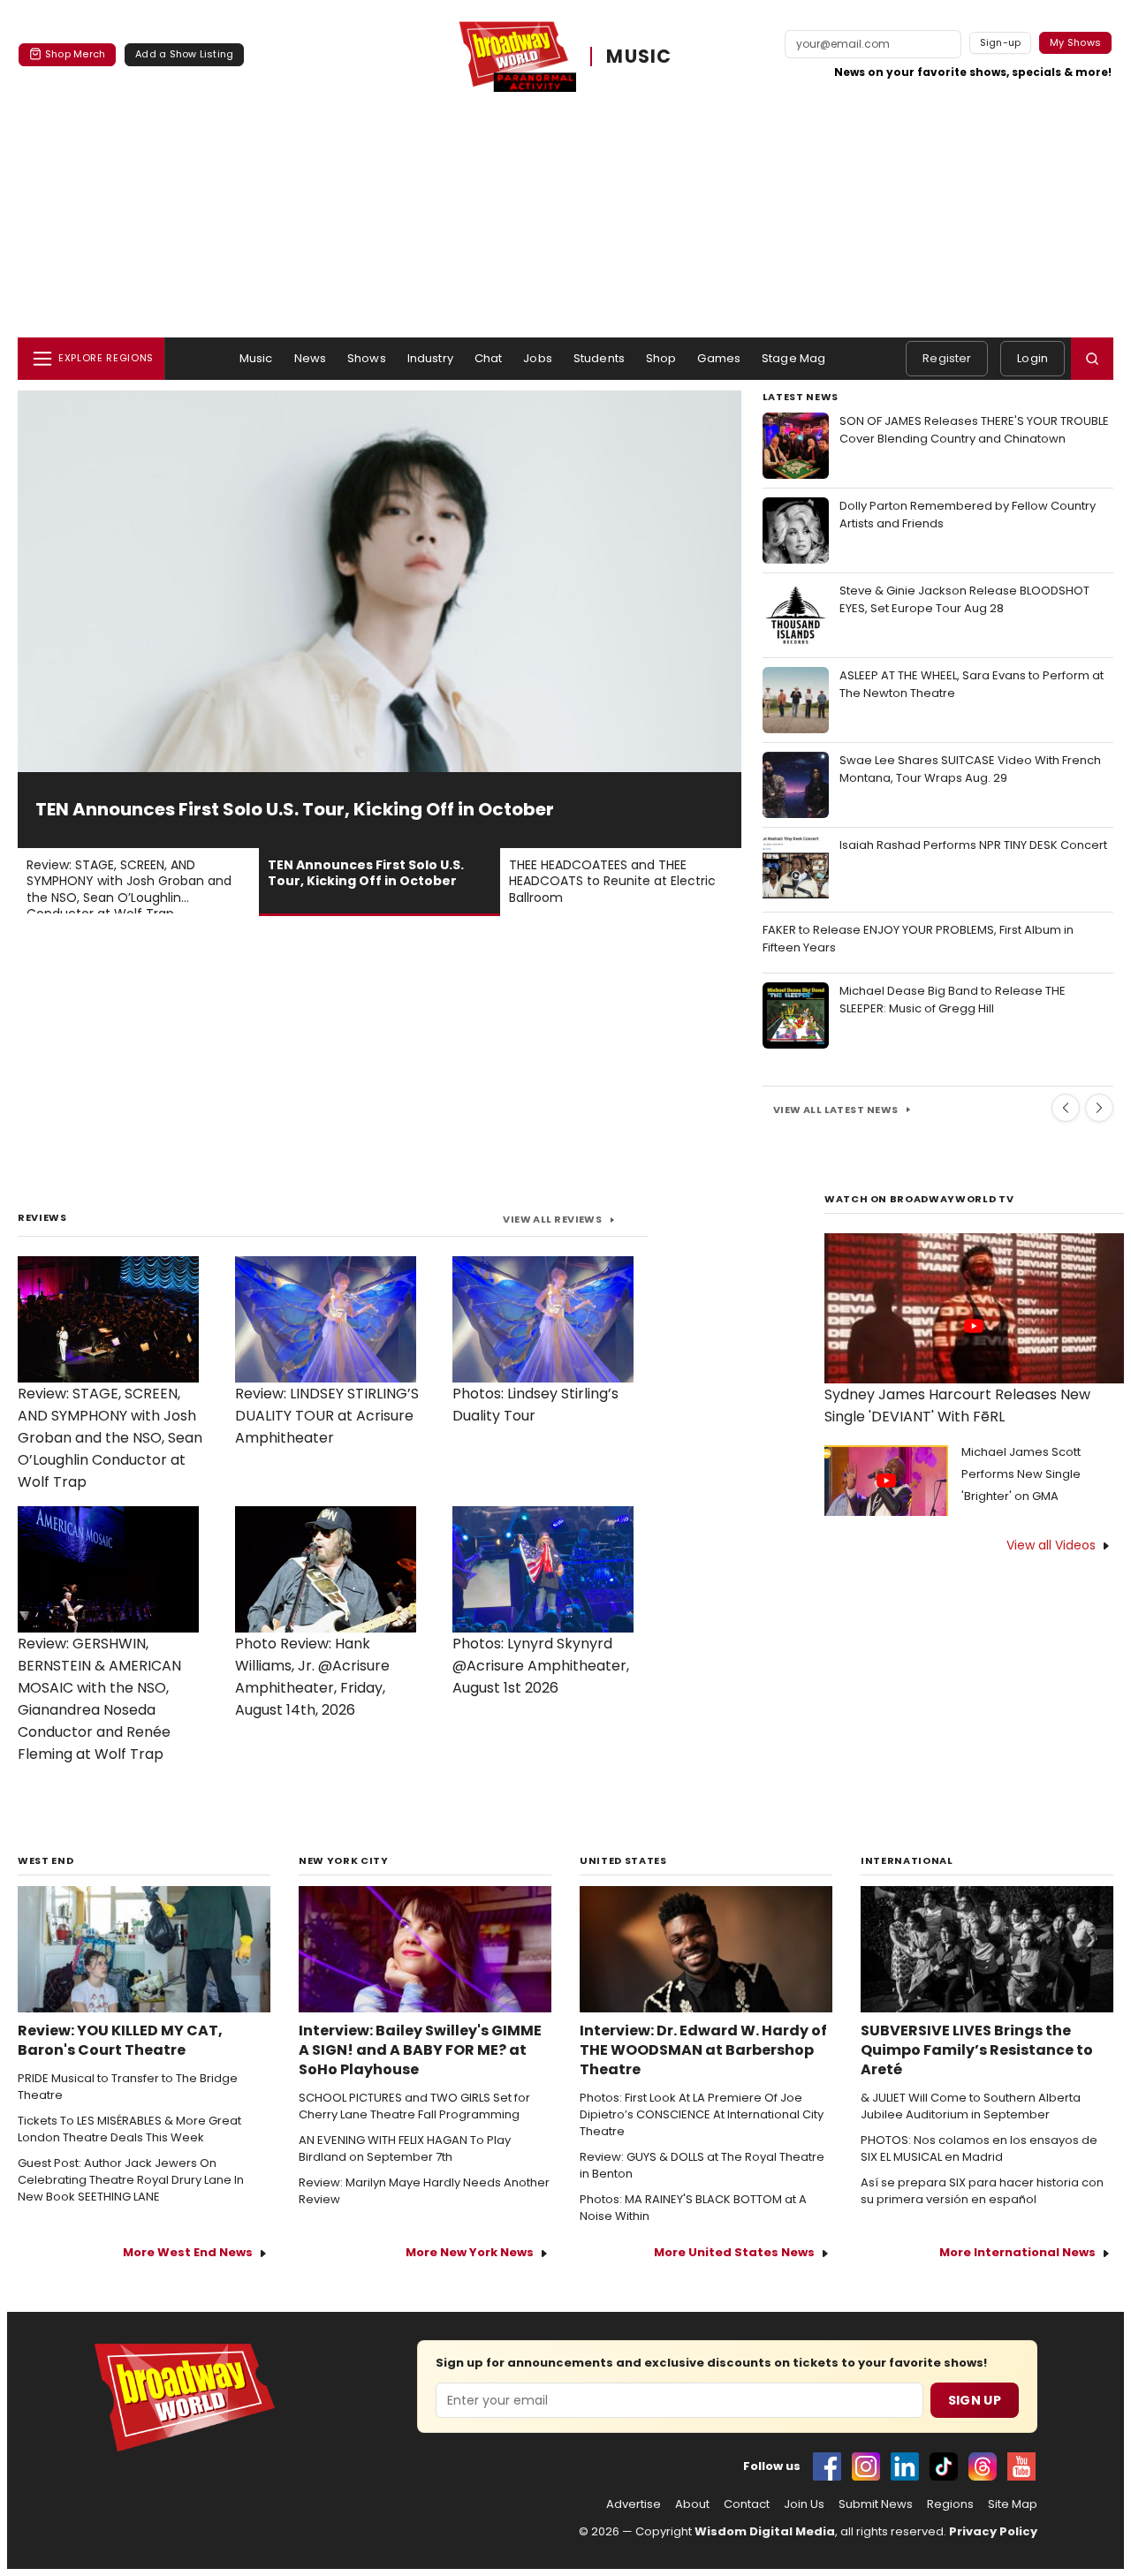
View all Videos (1051, 1545)
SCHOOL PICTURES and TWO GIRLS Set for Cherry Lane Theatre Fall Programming (414, 2106)
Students (599, 358)
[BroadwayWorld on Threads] (983, 2466)
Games (719, 358)
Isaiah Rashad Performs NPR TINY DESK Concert (973, 845)
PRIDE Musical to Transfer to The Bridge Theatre (128, 2087)
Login (1032, 358)
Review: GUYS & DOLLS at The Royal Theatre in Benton (702, 2166)
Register (947, 358)
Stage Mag (793, 358)
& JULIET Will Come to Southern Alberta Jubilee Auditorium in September (971, 2106)
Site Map (1013, 2504)
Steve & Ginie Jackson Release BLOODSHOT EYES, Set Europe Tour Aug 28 (964, 599)
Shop (661, 358)
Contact (747, 2504)
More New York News (470, 2252)
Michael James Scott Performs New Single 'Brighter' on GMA (1021, 1474)
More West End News (188, 2252)
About (692, 2504)
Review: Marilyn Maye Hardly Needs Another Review (424, 2191)
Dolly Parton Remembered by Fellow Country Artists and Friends (968, 515)
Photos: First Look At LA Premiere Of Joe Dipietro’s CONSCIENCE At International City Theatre (702, 2115)
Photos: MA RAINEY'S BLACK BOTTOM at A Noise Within (693, 2208)
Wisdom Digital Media (765, 2531)
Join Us (804, 2504)
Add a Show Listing (184, 54)
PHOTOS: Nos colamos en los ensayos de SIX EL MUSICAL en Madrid (979, 2149)
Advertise (634, 2504)
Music (256, 358)
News (311, 358)
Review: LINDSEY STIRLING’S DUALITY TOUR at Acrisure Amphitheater (327, 1416)
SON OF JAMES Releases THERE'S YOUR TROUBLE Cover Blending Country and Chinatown (974, 430)
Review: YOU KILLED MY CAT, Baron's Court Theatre (120, 2041)
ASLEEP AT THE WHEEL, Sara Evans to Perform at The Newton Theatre (972, 684)
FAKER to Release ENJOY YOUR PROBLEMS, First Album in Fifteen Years (918, 939)
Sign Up (975, 2400)
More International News (1017, 2252)
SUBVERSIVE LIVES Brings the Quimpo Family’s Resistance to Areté (977, 2050)
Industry (430, 358)
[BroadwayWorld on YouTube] (1021, 2466)
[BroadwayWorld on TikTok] (944, 2466)
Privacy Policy (993, 2531)
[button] (1092, 359)
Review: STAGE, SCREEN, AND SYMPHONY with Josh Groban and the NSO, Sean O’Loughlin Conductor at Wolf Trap (110, 1438)
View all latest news (836, 1110)
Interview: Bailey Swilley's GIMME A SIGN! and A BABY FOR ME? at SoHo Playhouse (420, 2050)
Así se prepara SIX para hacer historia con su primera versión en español (982, 2191)
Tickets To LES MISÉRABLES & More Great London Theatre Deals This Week (129, 2129)
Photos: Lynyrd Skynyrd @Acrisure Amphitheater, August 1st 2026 (541, 1666)
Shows (367, 358)
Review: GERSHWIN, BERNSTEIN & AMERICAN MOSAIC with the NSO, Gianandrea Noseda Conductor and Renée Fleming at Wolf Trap (99, 1699)
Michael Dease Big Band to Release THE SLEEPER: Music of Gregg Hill (953, 1000)
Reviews (42, 1217)
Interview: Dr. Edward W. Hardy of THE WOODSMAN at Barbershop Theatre (703, 2050)
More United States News (734, 2252)
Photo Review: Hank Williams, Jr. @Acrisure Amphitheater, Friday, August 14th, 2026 (312, 1677)
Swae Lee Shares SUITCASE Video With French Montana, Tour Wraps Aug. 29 (970, 769)
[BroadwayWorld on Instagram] (866, 2466)
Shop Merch (75, 54)
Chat (489, 358)
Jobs (538, 358)
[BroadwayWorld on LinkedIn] (905, 2466)
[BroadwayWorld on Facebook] (827, 2466)
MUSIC (639, 57)
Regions (950, 2504)
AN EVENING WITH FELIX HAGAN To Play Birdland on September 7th (405, 2149)
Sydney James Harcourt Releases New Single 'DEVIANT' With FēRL (957, 1405)
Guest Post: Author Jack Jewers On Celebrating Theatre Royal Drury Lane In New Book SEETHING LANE (131, 2180)
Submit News (876, 2504)
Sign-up (1001, 42)
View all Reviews (552, 1219)
